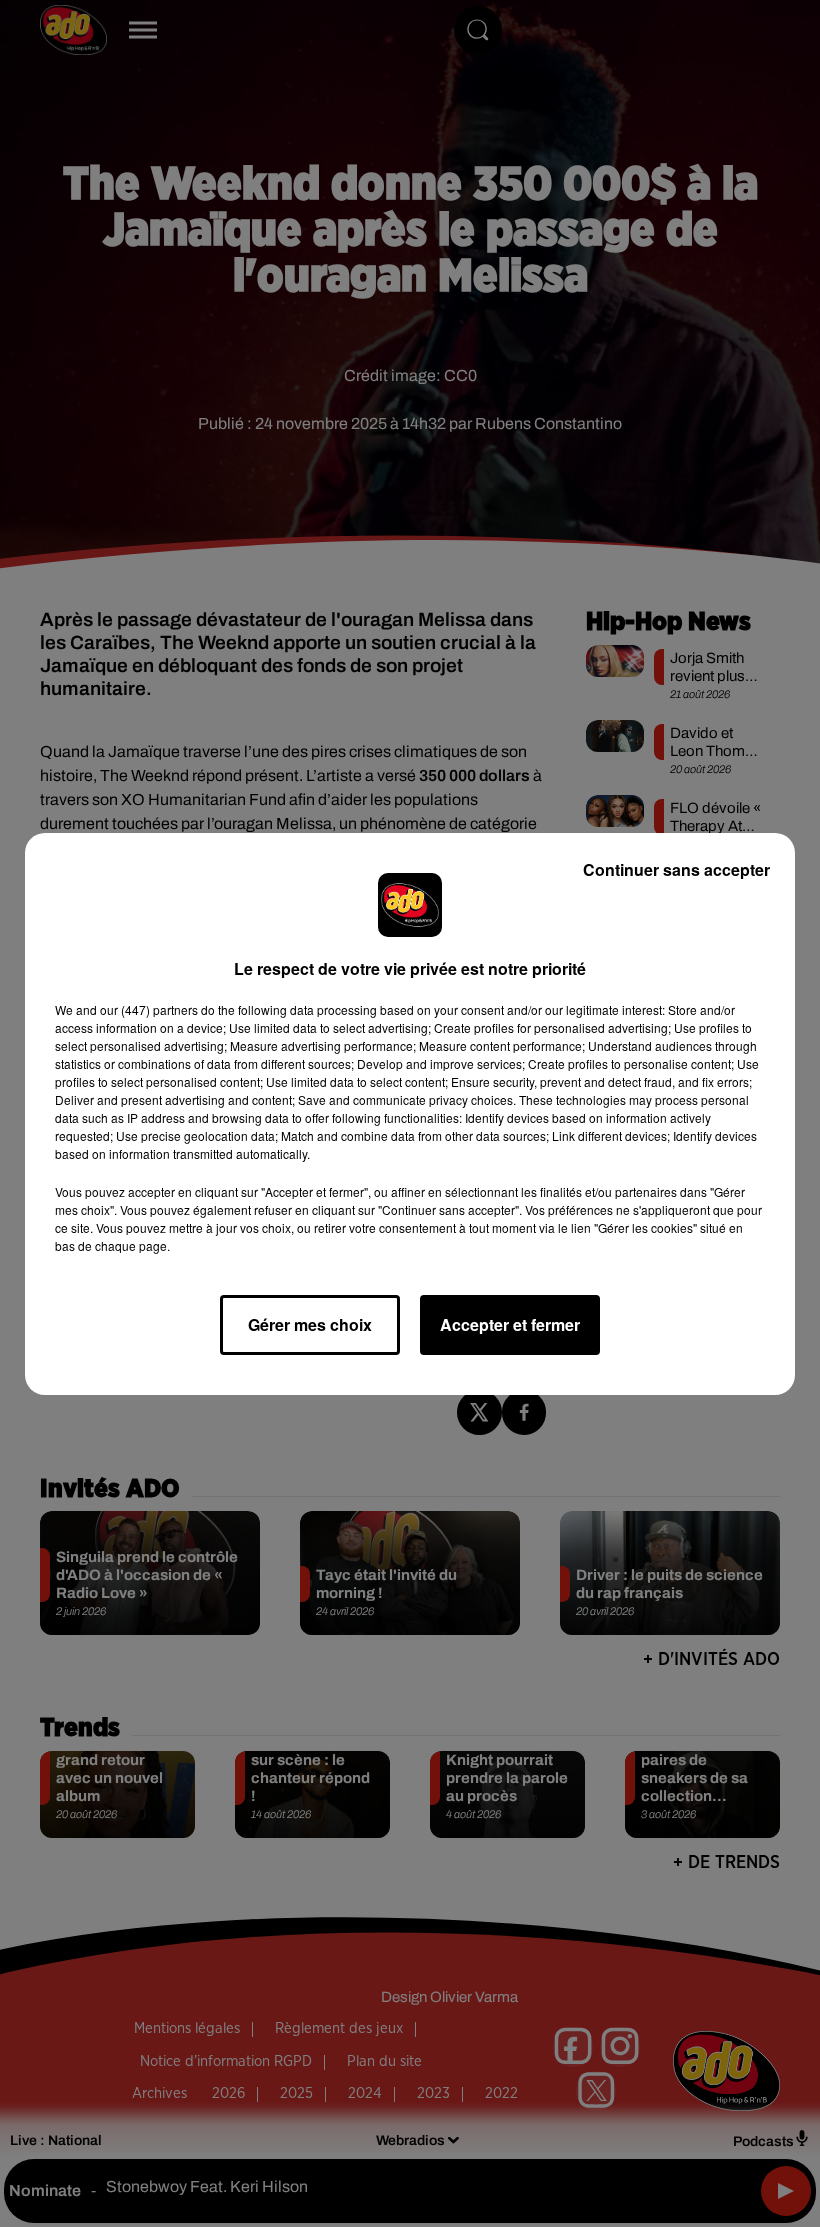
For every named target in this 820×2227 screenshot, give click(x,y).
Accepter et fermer (510, 1324)
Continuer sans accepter (676, 869)
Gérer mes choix (310, 1324)
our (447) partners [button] (149, 1009)
